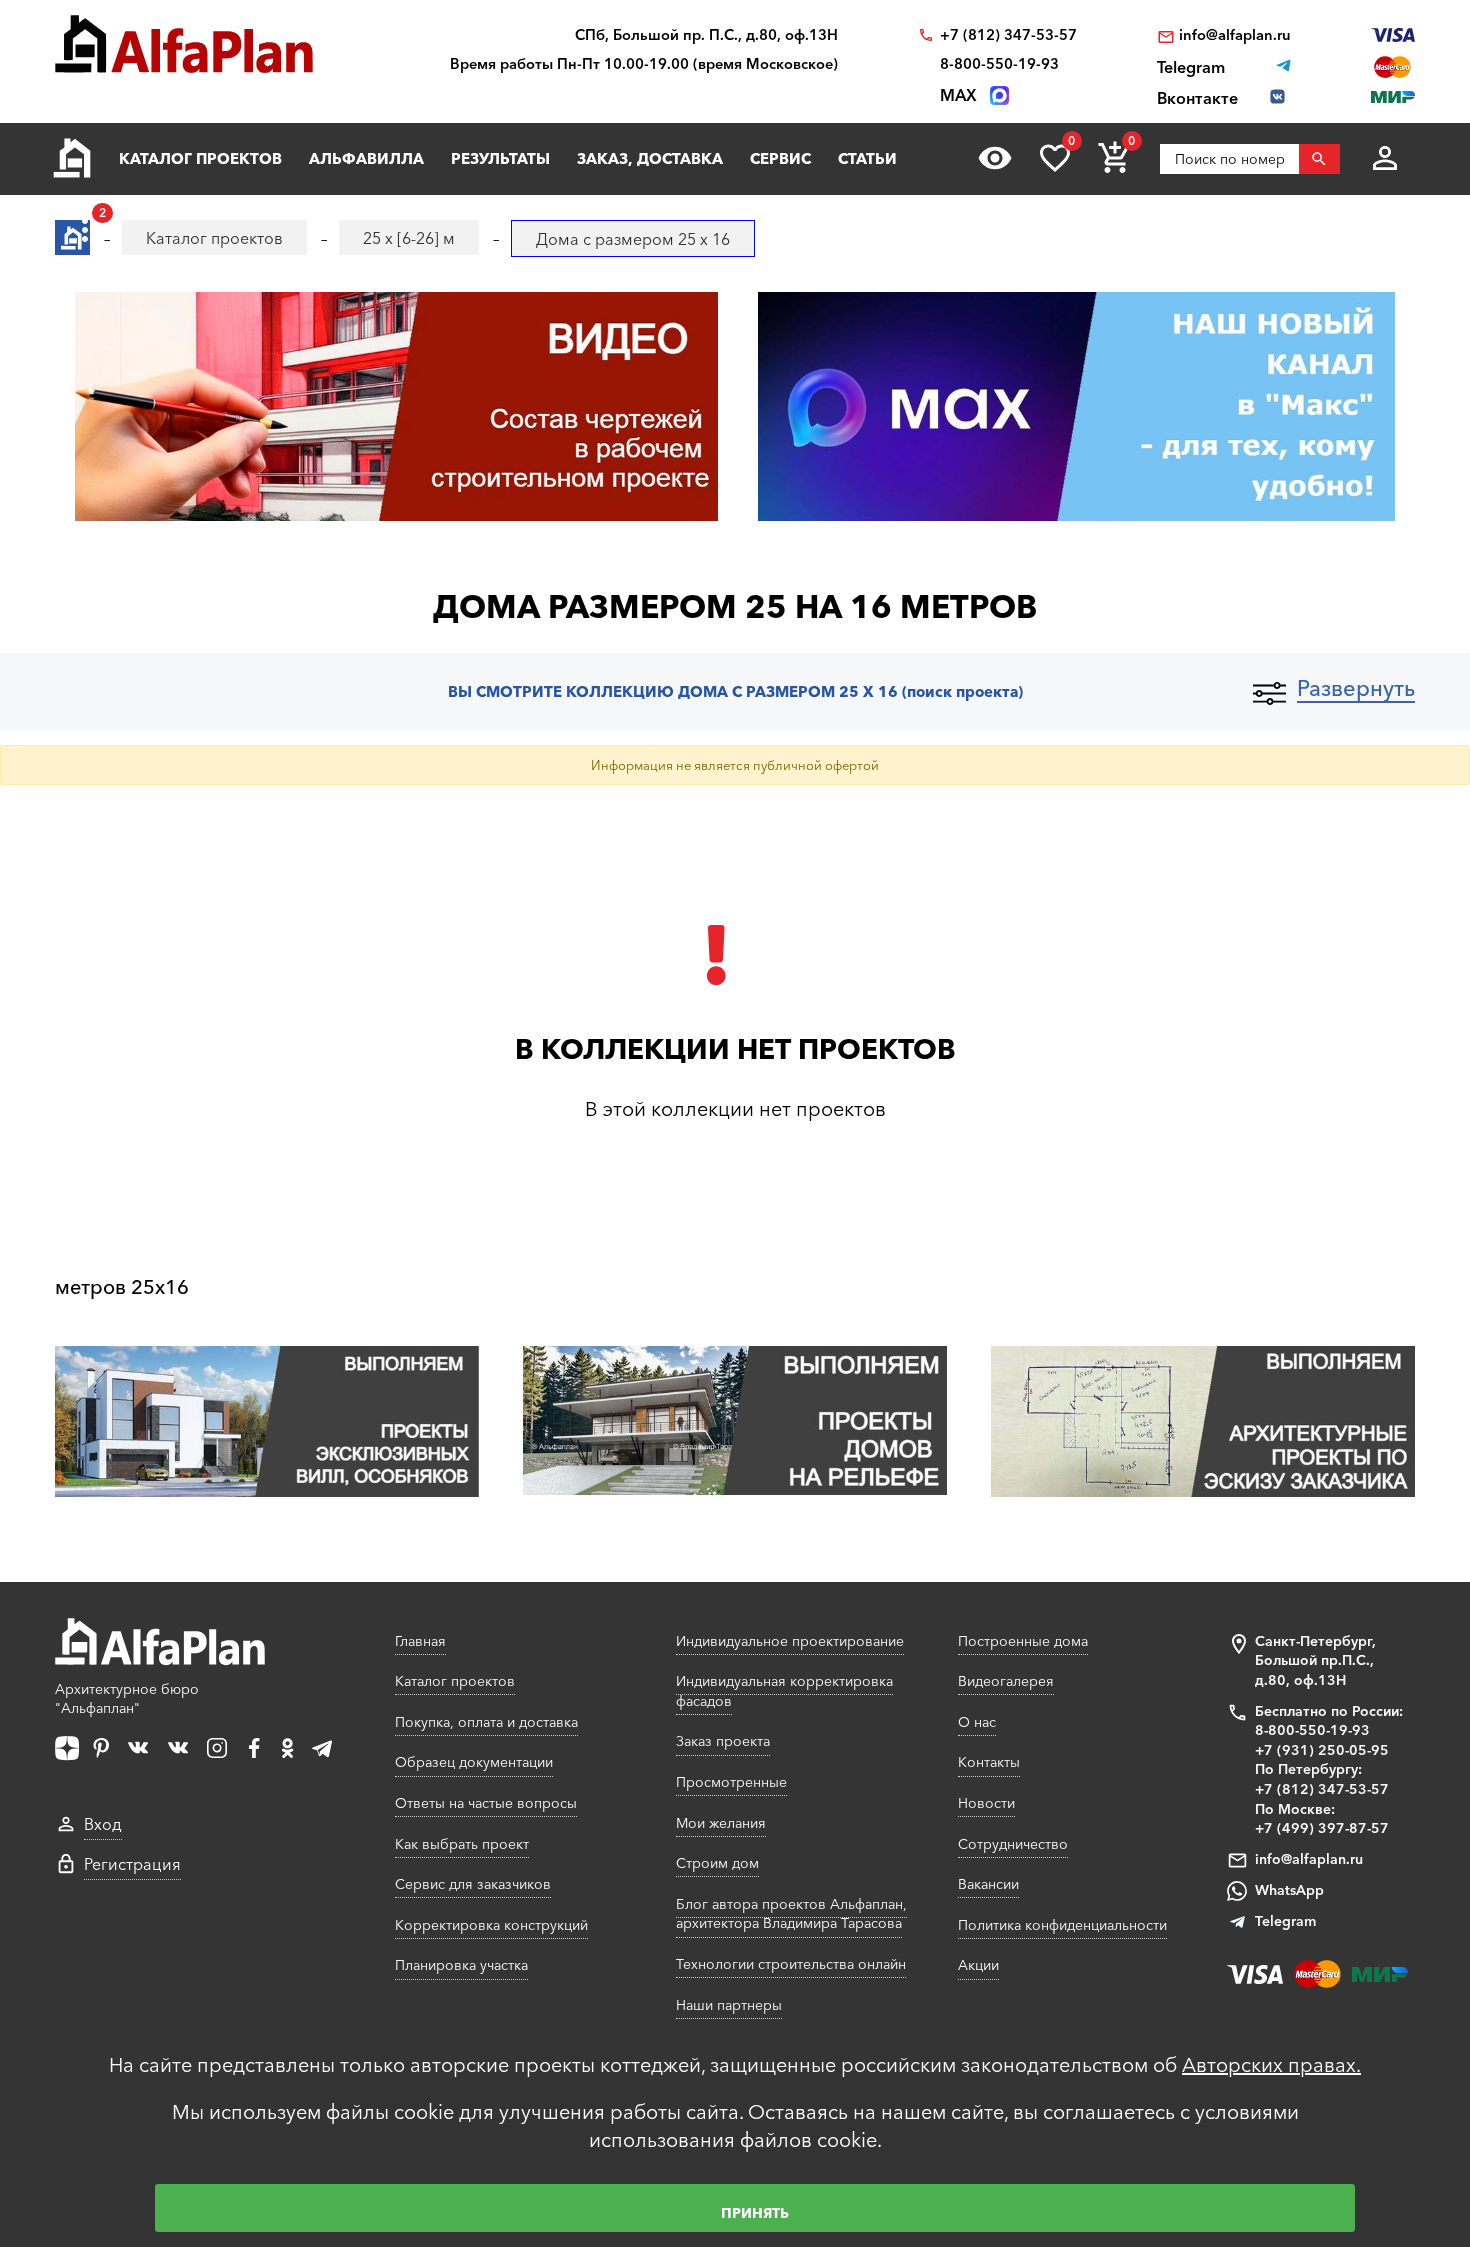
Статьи (867, 158)
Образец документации (474, 1762)
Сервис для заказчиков (473, 1884)
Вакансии (988, 1884)
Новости (986, 1803)
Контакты (989, 1762)
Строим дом (717, 1863)
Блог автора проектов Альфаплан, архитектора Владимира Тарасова (791, 1914)
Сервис (780, 158)
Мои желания (721, 1823)
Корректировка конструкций (491, 1925)
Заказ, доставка (650, 158)
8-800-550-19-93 (999, 64)
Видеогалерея (1006, 1681)
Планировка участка (461, 1965)
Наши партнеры (729, 2005)
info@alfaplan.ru (1235, 35)
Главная (420, 1641)
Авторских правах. (1271, 2065)
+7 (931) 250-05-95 (1322, 1750)
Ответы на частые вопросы (486, 1803)
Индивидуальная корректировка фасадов (784, 1691)
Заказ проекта (723, 1741)
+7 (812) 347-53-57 (1008, 35)
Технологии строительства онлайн (791, 1964)
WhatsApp (1289, 1890)
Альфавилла (366, 158)
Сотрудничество (1013, 1844)
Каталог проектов (200, 158)
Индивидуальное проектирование (790, 1641)
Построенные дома (1023, 1641)
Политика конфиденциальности (1062, 1925)
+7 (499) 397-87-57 (1322, 1828)
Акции (978, 1965)
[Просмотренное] (995, 158)
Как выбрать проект (462, 1844)
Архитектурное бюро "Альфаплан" (127, 1699)
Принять (755, 2213)
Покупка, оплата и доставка (486, 1722)
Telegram (1285, 1921)
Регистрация (132, 1864)
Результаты (500, 158)
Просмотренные (731, 1782)
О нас (977, 1722)
